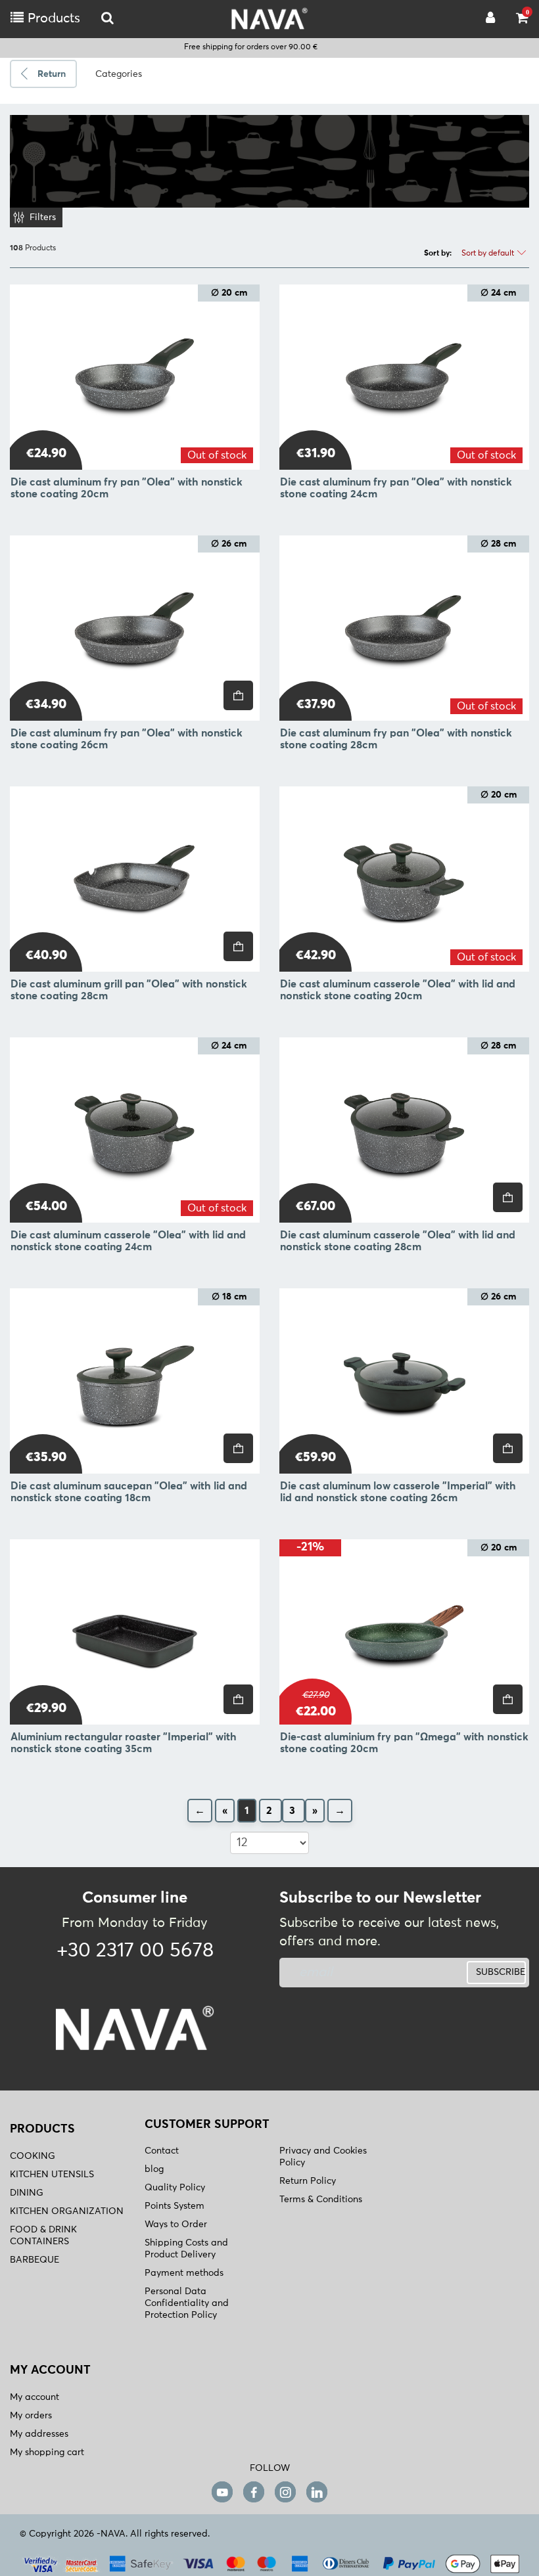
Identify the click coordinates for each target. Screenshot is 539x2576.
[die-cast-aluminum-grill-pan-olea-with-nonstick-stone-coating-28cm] (135, 879)
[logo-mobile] (107, 19)
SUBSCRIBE (501, 1972)
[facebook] (254, 2492)
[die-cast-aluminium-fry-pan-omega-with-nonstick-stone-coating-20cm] (404, 1632)
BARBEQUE (35, 2260)
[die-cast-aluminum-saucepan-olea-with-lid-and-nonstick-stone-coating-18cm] (135, 1381)
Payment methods (184, 2273)
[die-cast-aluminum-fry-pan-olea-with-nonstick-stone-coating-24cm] (404, 377)
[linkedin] (317, 2492)
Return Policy (308, 2181)
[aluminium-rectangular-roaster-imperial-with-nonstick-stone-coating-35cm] (135, 1632)
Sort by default (489, 254)
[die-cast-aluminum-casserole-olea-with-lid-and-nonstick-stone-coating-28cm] (404, 1130)
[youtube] (222, 2492)
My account (35, 2397)
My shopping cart (47, 2452)
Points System (175, 2206)
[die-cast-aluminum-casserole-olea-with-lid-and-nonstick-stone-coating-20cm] (404, 879)
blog (154, 2169)
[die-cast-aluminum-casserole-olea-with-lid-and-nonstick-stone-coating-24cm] (135, 1130)
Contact (162, 2151)
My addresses (39, 2434)
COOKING (33, 2156)
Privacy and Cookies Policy (323, 2157)
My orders (31, 2416)
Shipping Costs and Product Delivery (186, 2249)
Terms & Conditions (321, 2200)
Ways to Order (176, 2225)
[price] (238, 695)
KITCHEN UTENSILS (52, 2175)
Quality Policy (175, 2188)
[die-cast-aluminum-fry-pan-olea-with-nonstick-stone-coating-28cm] (404, 628)
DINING (27, 2193)
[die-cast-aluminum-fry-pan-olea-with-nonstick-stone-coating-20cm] (135, 377)
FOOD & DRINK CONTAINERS (43, 2236)
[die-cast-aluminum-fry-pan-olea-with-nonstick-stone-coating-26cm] (135, 628)
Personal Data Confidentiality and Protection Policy (187, 2303)
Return (52, 74)
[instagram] (285, 2492)
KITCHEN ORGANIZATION (67, 2211)
